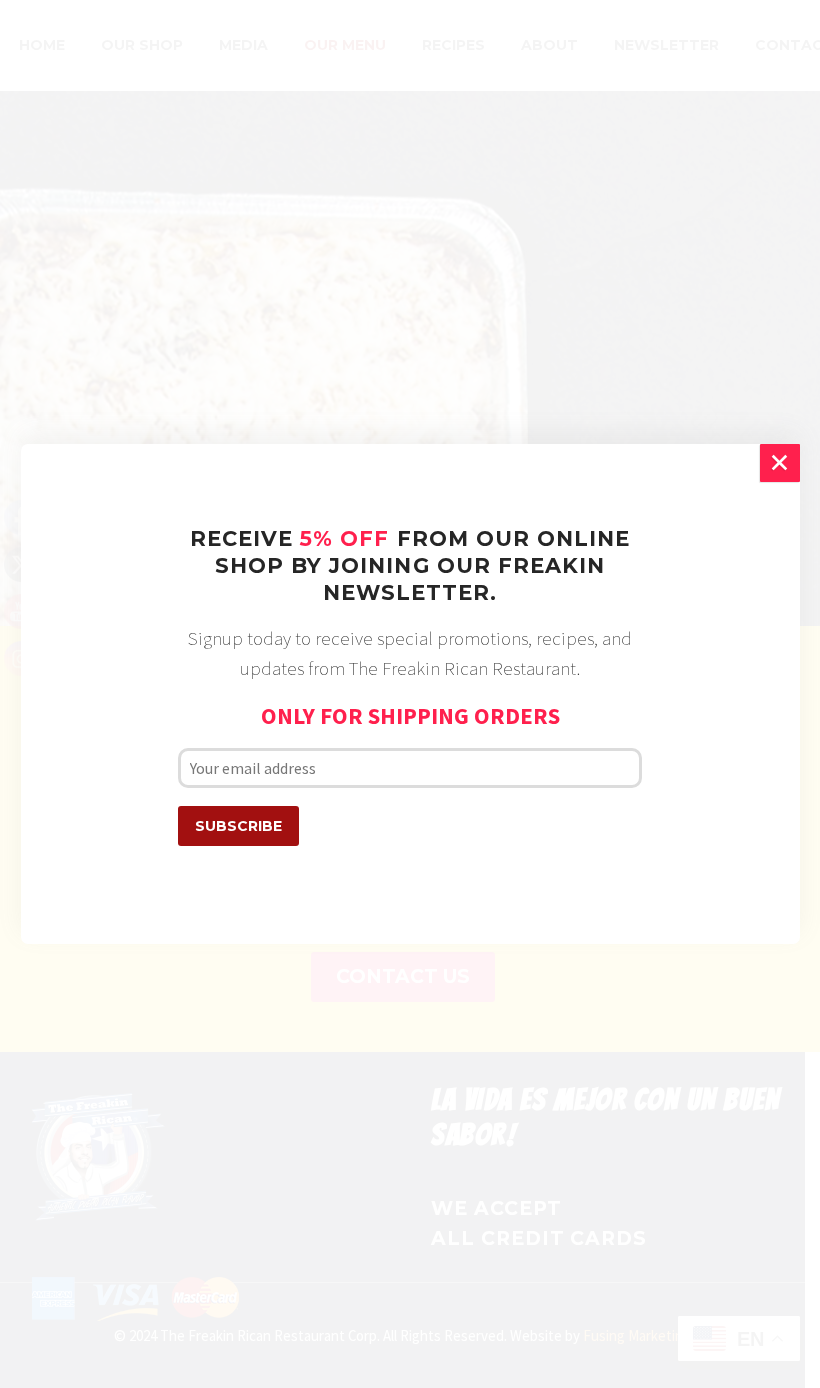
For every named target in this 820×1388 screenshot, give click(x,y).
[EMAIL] (410, 768)
